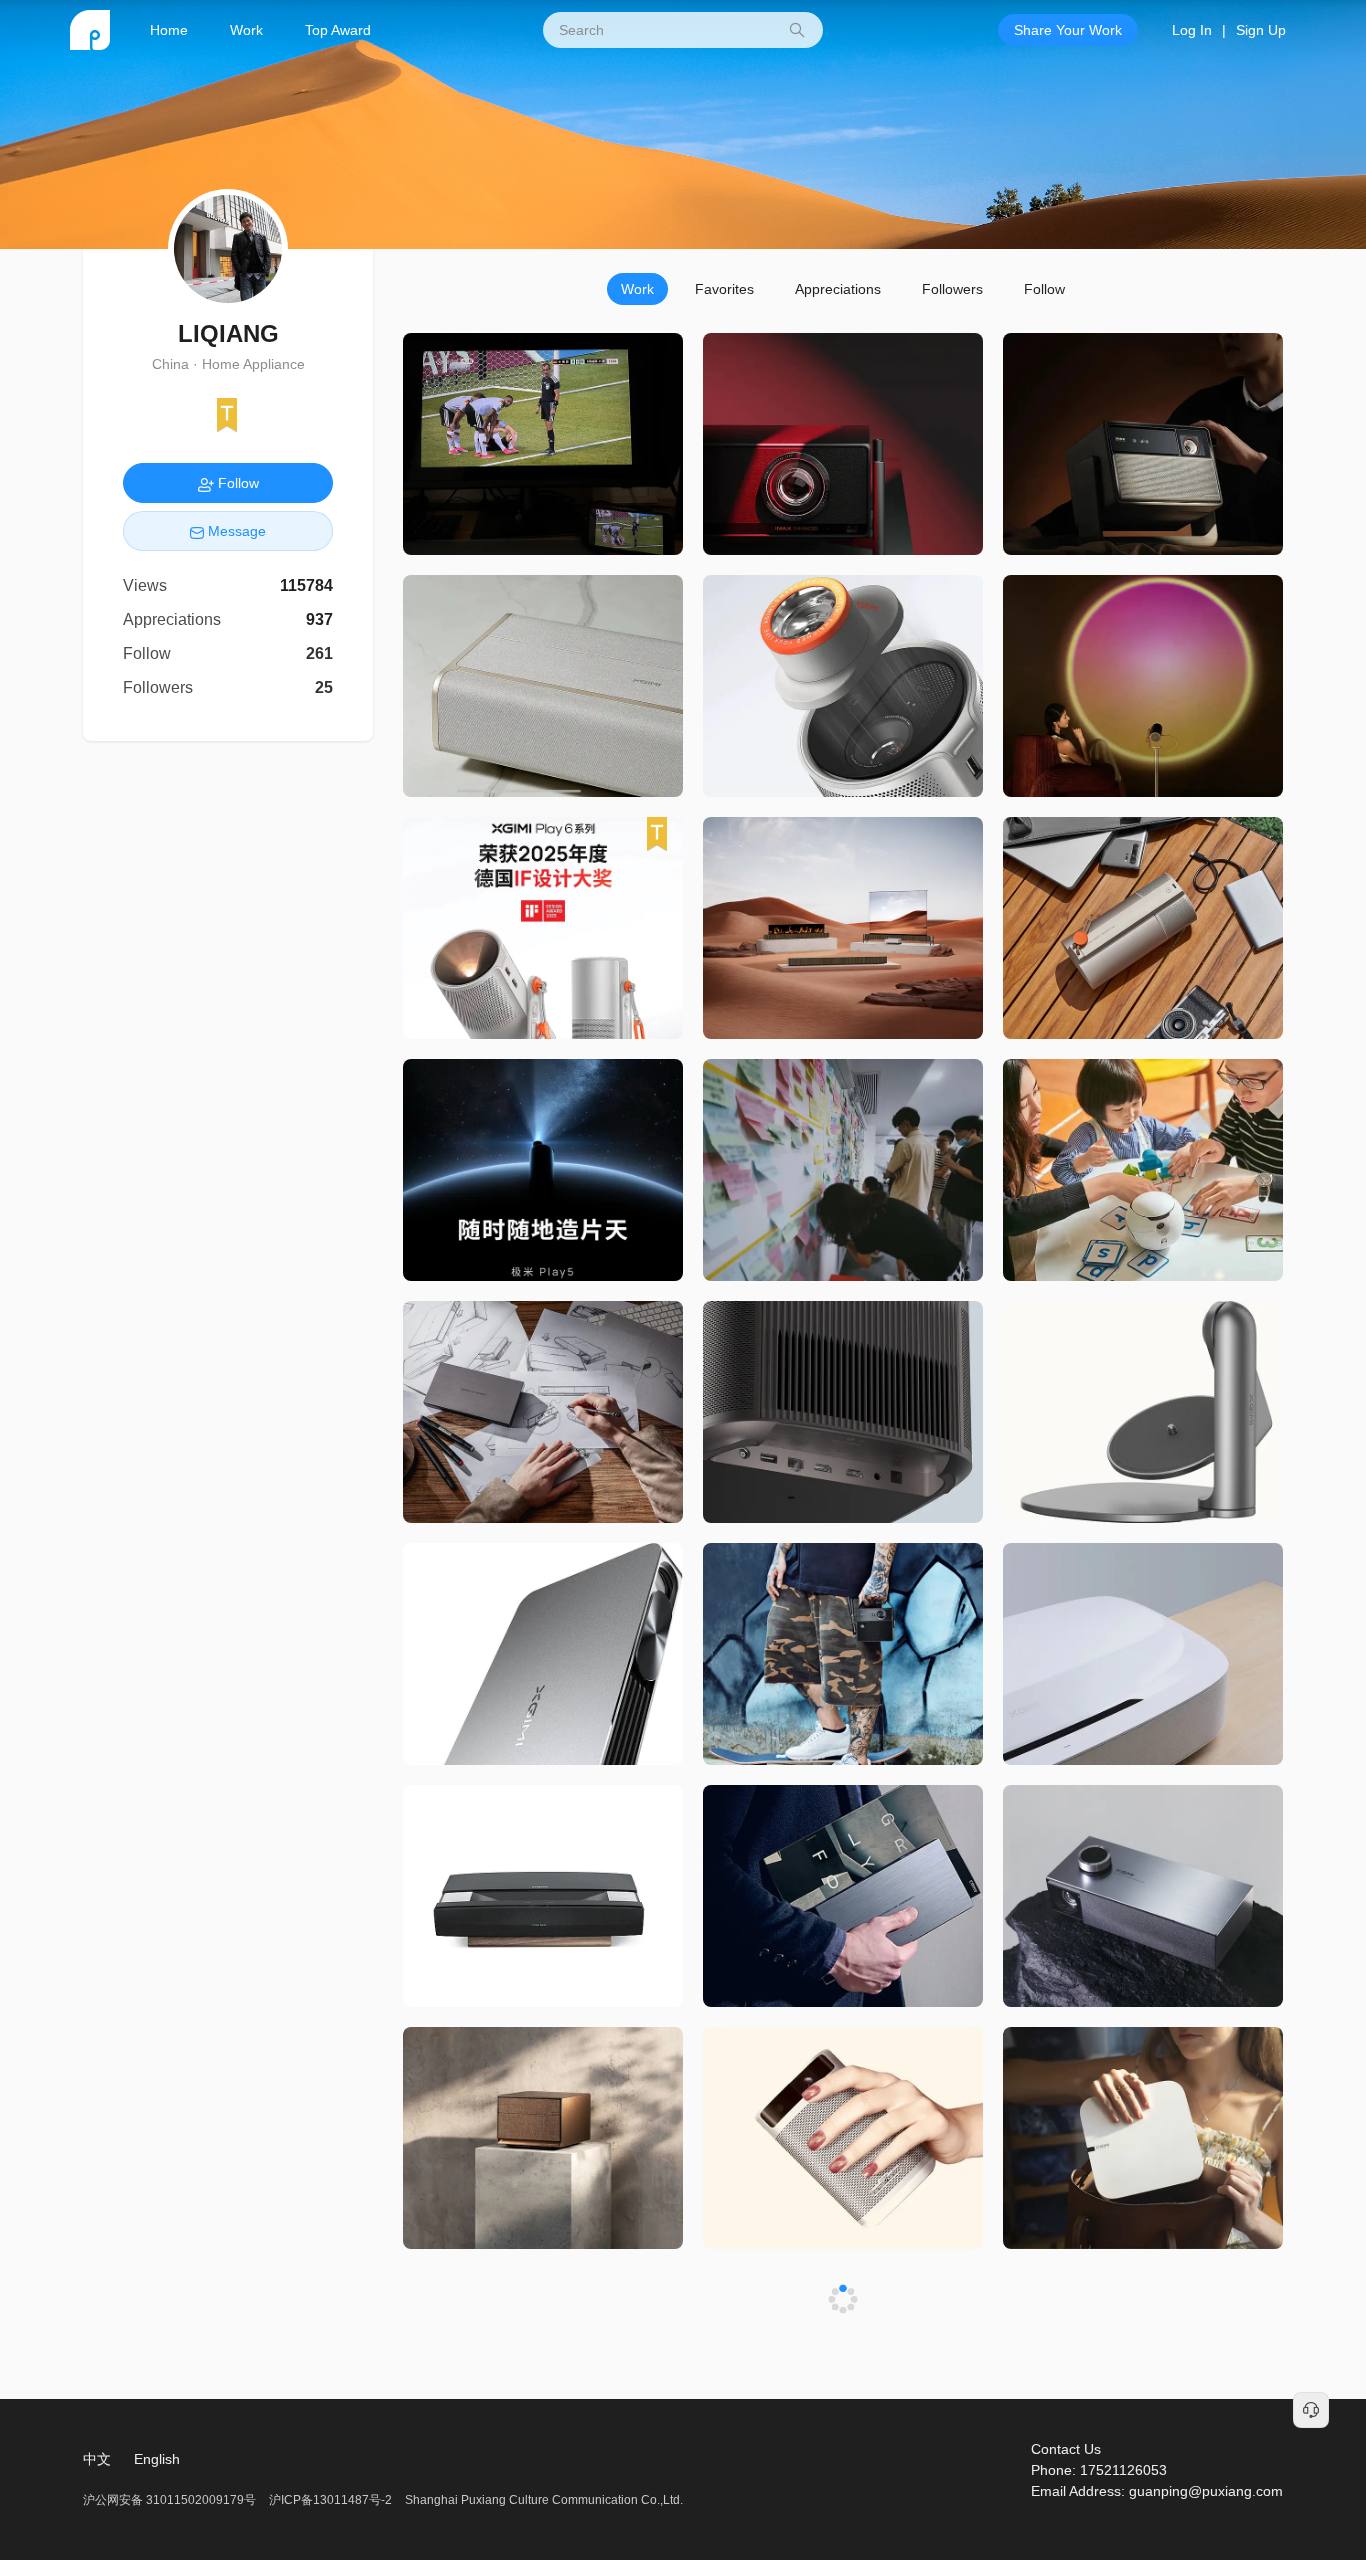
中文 (97, 2459)
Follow (1044, 289)
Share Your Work (1068, 30)
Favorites (724, 289)
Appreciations (838, 289)
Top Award (338, 30)
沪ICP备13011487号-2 (330, 2500)
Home (169, 30)
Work (246, 30)
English (157, 2459)
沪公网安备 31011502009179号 (171, 2500)
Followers (952, 289)
